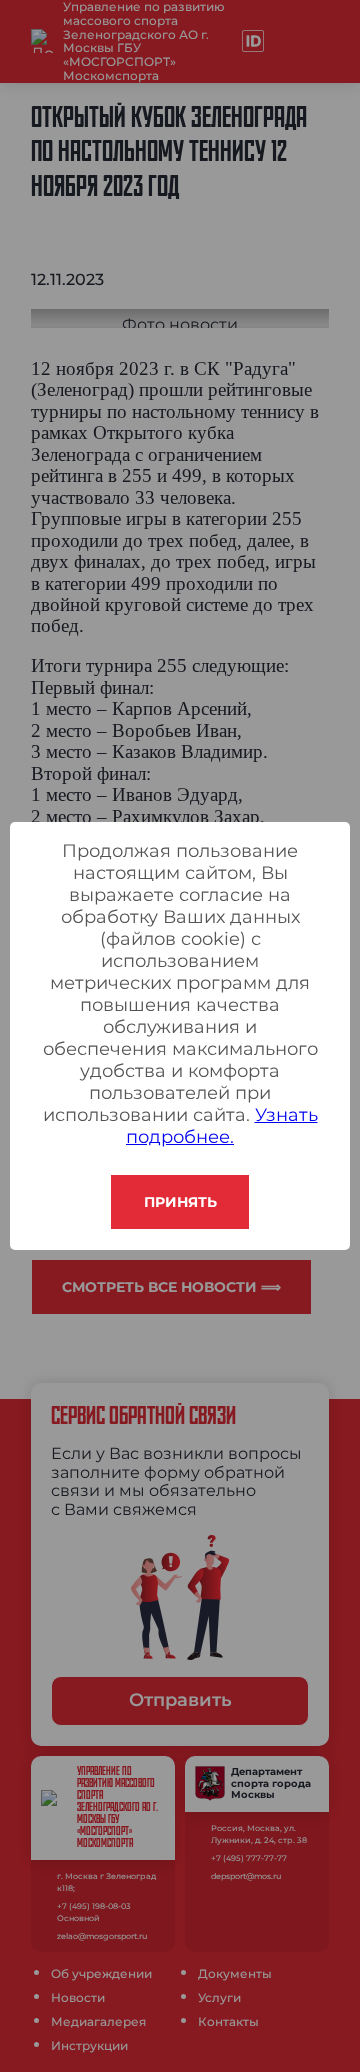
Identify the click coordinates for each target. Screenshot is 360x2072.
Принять (180, 1202)
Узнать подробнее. (222, 1126)
